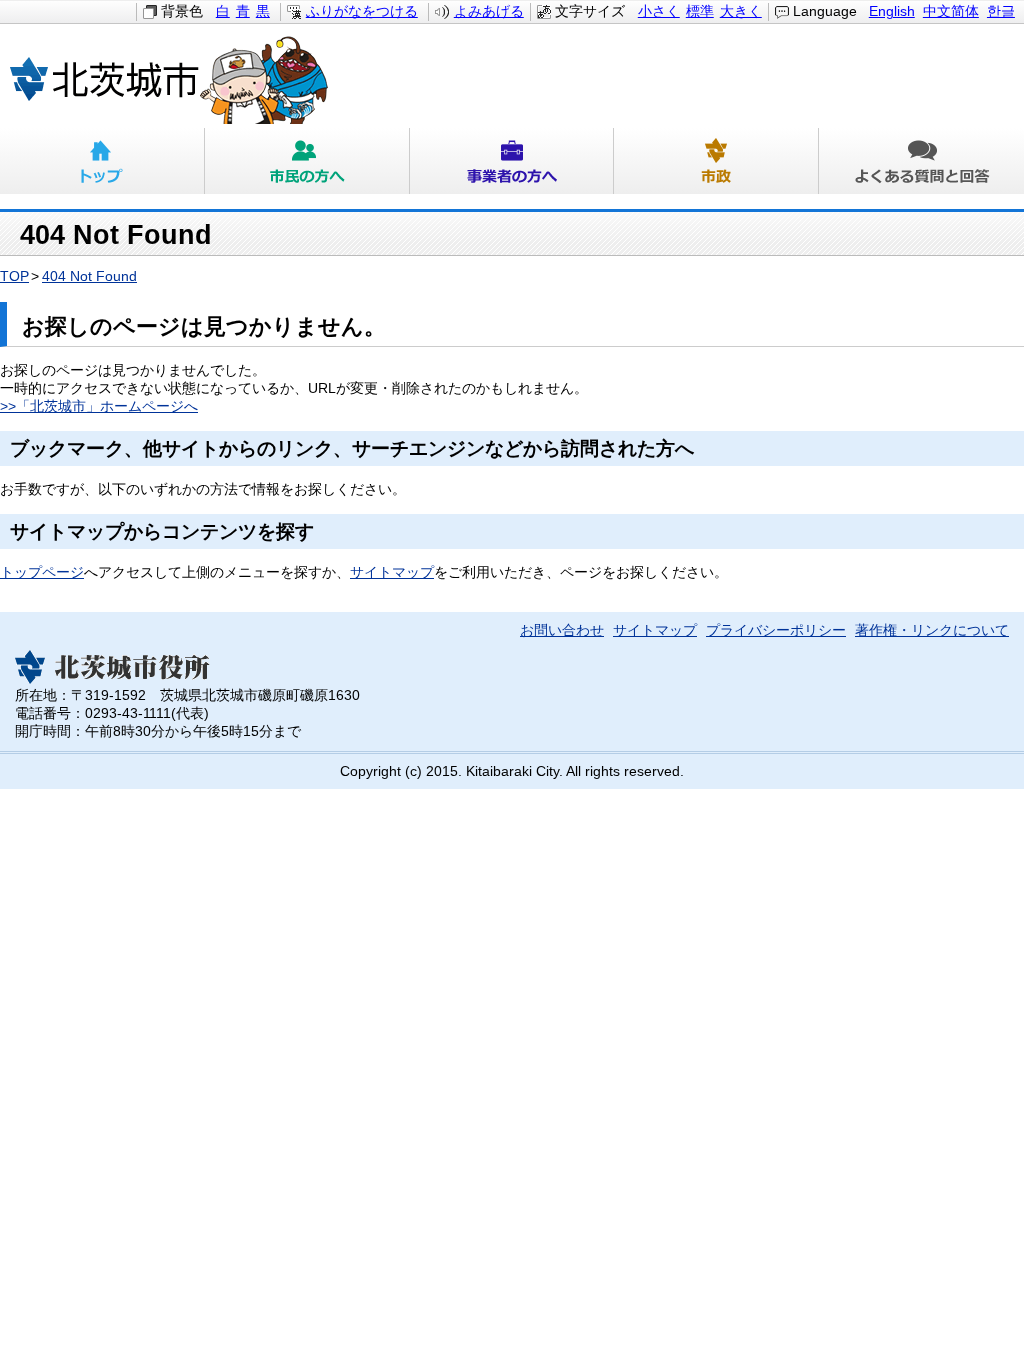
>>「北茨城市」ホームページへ (99, 406)
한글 (1001, 11)
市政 (716, 161)
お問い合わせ (562, 630)
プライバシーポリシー (776, 630)
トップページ (42, 572)
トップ (102, 161)
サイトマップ (392, 572)
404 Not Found (89, 276)
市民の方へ (307, 161)
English (892, 11)
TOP (14, 276)
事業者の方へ (512, 161)
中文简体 (951, 11)
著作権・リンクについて (932, 630)
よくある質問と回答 (921, 161)
